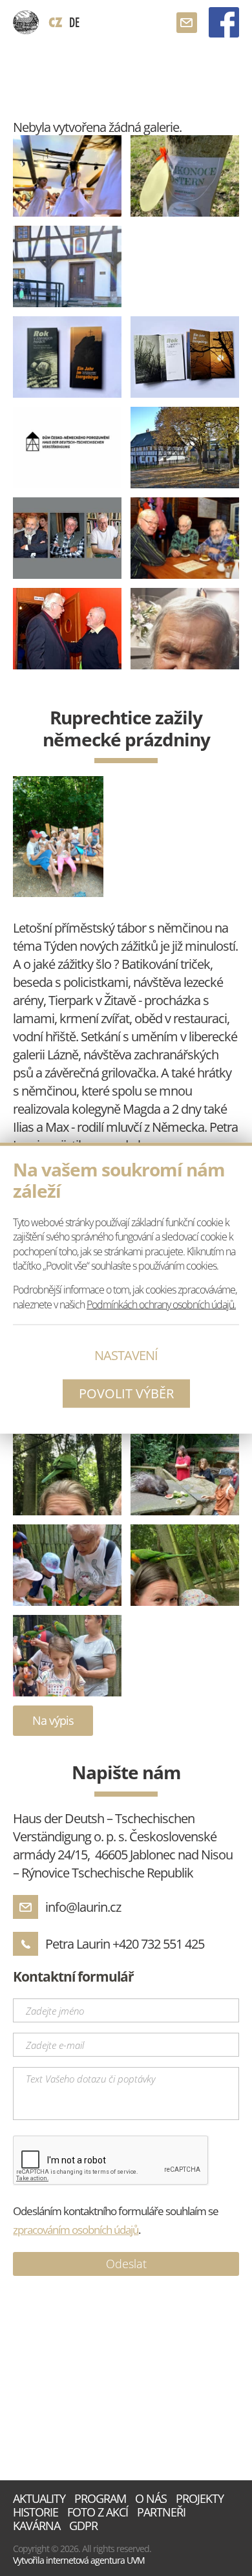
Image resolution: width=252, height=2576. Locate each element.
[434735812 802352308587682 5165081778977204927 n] (67, 176)
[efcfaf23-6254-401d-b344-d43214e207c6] (67, 1565)
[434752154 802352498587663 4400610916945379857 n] (67, 266)
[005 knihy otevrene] (185, 357)
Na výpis (53, 1720)
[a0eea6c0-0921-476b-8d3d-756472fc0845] (67, 1656)
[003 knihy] (67, 357)
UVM (136, 2560)
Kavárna (37, 2526)
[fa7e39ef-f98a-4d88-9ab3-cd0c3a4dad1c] (185, 1475)
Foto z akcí (98, 2512)
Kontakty (187, 23)
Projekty (200, 2499)
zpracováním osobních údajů (76, 2230)
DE (74, 22)
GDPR (83, 2526)
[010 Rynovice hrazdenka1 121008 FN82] (185, 448)
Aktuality (39, 2499)
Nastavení (126, 1355)
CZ (56, 22)
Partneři (161, 2512)
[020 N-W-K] (67, 538)
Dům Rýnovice (26, 23)
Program (100, 2499)
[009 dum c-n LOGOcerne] (67, 448)
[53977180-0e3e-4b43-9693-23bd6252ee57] (58, 837)
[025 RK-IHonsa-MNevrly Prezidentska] (185, 538)
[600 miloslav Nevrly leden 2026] (185, 629)
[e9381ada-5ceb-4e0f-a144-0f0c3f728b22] (185, 1565)
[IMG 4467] (67, 1475)
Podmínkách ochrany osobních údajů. (161, 1304)
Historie (36, 2512)
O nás (151, 2499)
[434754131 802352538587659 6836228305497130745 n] (185, 176)
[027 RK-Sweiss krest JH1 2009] (67, 629)
